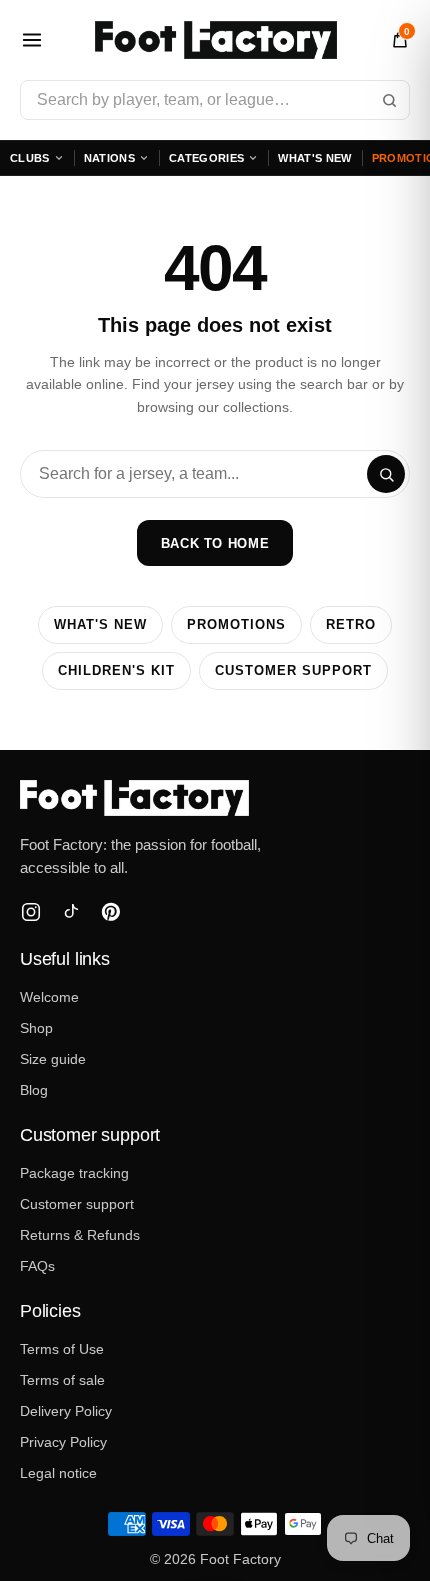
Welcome (49, 997)
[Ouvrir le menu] (32, 40)
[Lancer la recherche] (389, 100)
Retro (351, 625)
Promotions (236, 625)
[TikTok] (71, 912)
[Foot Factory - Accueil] (216, 40)
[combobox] (215, 100)
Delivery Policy (66, 1411)
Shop (36, 1028)
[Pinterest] (111, 912)
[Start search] (386, 474)
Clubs (30, 158)
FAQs (37, 1266)
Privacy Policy (63, 1442)
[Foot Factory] (215, 798)
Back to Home (215, 543)
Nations (109, 158)
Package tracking (74, 1173)
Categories (206, 158)
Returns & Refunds (80, 1235)
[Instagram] (31, 912)
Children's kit (116, 671)
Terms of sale (62, 1380)
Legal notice (58, 1473)
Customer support (293, 671)
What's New (314, 158)
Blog (34, 1090)
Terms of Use (62, 1349)
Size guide (53, 1059)
